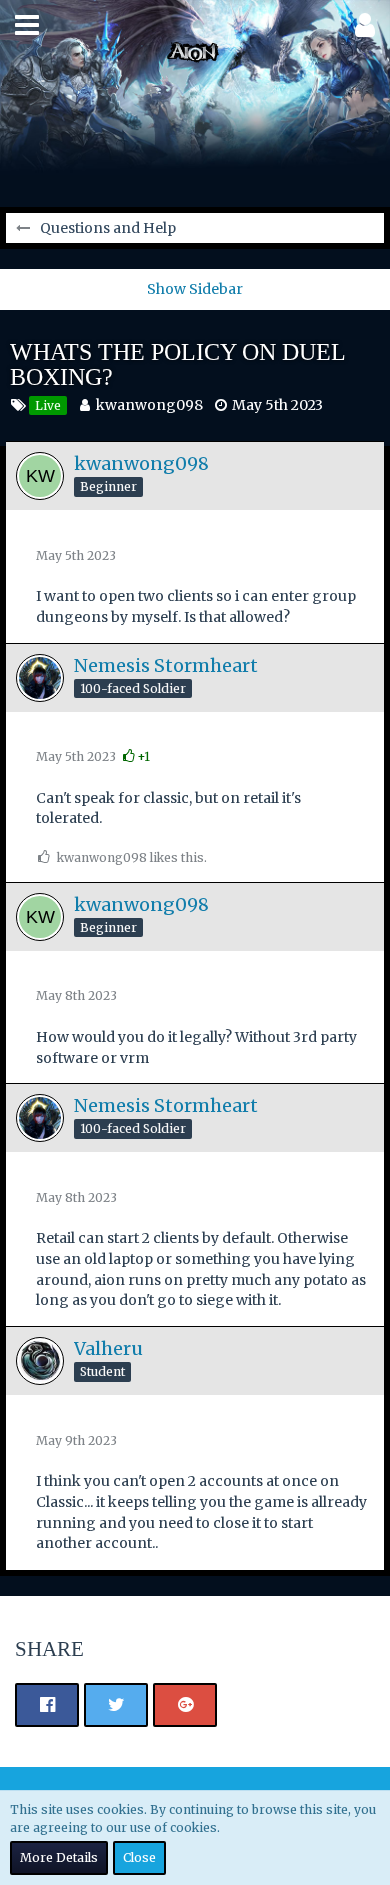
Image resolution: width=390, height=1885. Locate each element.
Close (139, 1857)
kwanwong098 (149, 405)
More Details (59, 1857)
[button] (27, 25)
